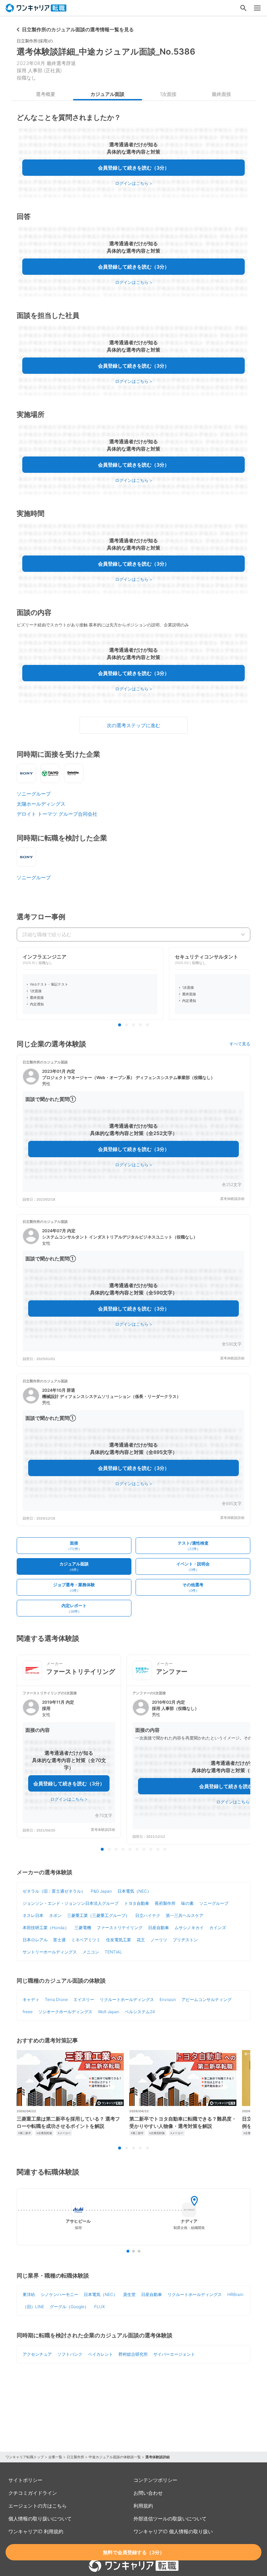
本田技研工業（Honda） (46, 1928)
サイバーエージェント (174, 2354)
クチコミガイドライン (33, 2493)
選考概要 (46, 94)
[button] (133, 1131)
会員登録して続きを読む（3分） (134, 168)
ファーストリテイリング (120, 1928)
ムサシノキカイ (189, 1928)
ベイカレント (100, 2354)
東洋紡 (29, 2294)
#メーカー (64, 2133)
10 (165, 1850)
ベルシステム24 (140, 2012)
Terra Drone (56, 1999)
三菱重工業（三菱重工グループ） (98, 1915)
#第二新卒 (25, 2133)
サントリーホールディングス (50, 1952)
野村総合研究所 (133, 2354)
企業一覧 (55, 2457)
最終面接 (221, 94)
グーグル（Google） (69, 2307)
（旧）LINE (33, 2307)
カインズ (218, 1928)
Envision (168, 1999)
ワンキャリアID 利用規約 (36, 2531)
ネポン (55, 1915)
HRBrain (235, 2294)
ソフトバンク (70, 2354)
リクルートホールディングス (127, 1999)
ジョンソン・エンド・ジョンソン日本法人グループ (71, 1903)
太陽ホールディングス (41, 804)
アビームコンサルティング (207, 1999)
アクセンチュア (37, 2354)
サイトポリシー (25, 2480)
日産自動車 (159, 1928)
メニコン (91, 1952)
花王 (141, 1940)
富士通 (59, 1940)
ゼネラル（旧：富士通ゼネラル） (54, 1891)
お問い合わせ (148, 2493)
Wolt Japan (109, 2012)
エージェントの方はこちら (38, 2506)
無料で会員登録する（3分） (134, 2552)
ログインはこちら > (134, 183)
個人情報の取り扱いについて (40, 2519)
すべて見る (240, 1044)
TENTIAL (113, 1952)
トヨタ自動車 (137, 1903)
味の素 (187, 1903)
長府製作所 (165, 1903)
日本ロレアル (35, 1940)
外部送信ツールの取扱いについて (170, 2519)
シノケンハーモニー (59, 2294)
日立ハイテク (148, 1915)
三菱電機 (83, 1928)
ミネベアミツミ (86, 1940)
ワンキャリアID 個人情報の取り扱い (173, 2531)
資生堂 (129, 2294)
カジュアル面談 (107, 94)
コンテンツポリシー (155, 2480)
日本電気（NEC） (134, 1891)
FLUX (99, 2307)
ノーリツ (159, 1940)
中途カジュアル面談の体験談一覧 (115, 2457)
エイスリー (84, 1999)
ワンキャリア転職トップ (25, 2457)
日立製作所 (75, 2457)
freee (28, 2012)
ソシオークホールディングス (65, 2012)
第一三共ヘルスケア (185, 1915)
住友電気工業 (119, 1940)
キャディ (31, 1999)
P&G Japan (101, 1891)
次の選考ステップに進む (133, 725)
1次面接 (168, 94)
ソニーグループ (34, 794)
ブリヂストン (185, 1940)
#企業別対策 (44, 2133)
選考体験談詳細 (232, 1199)
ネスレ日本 (33, 1915)
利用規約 (143, 2506)
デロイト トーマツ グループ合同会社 (57, 814)
